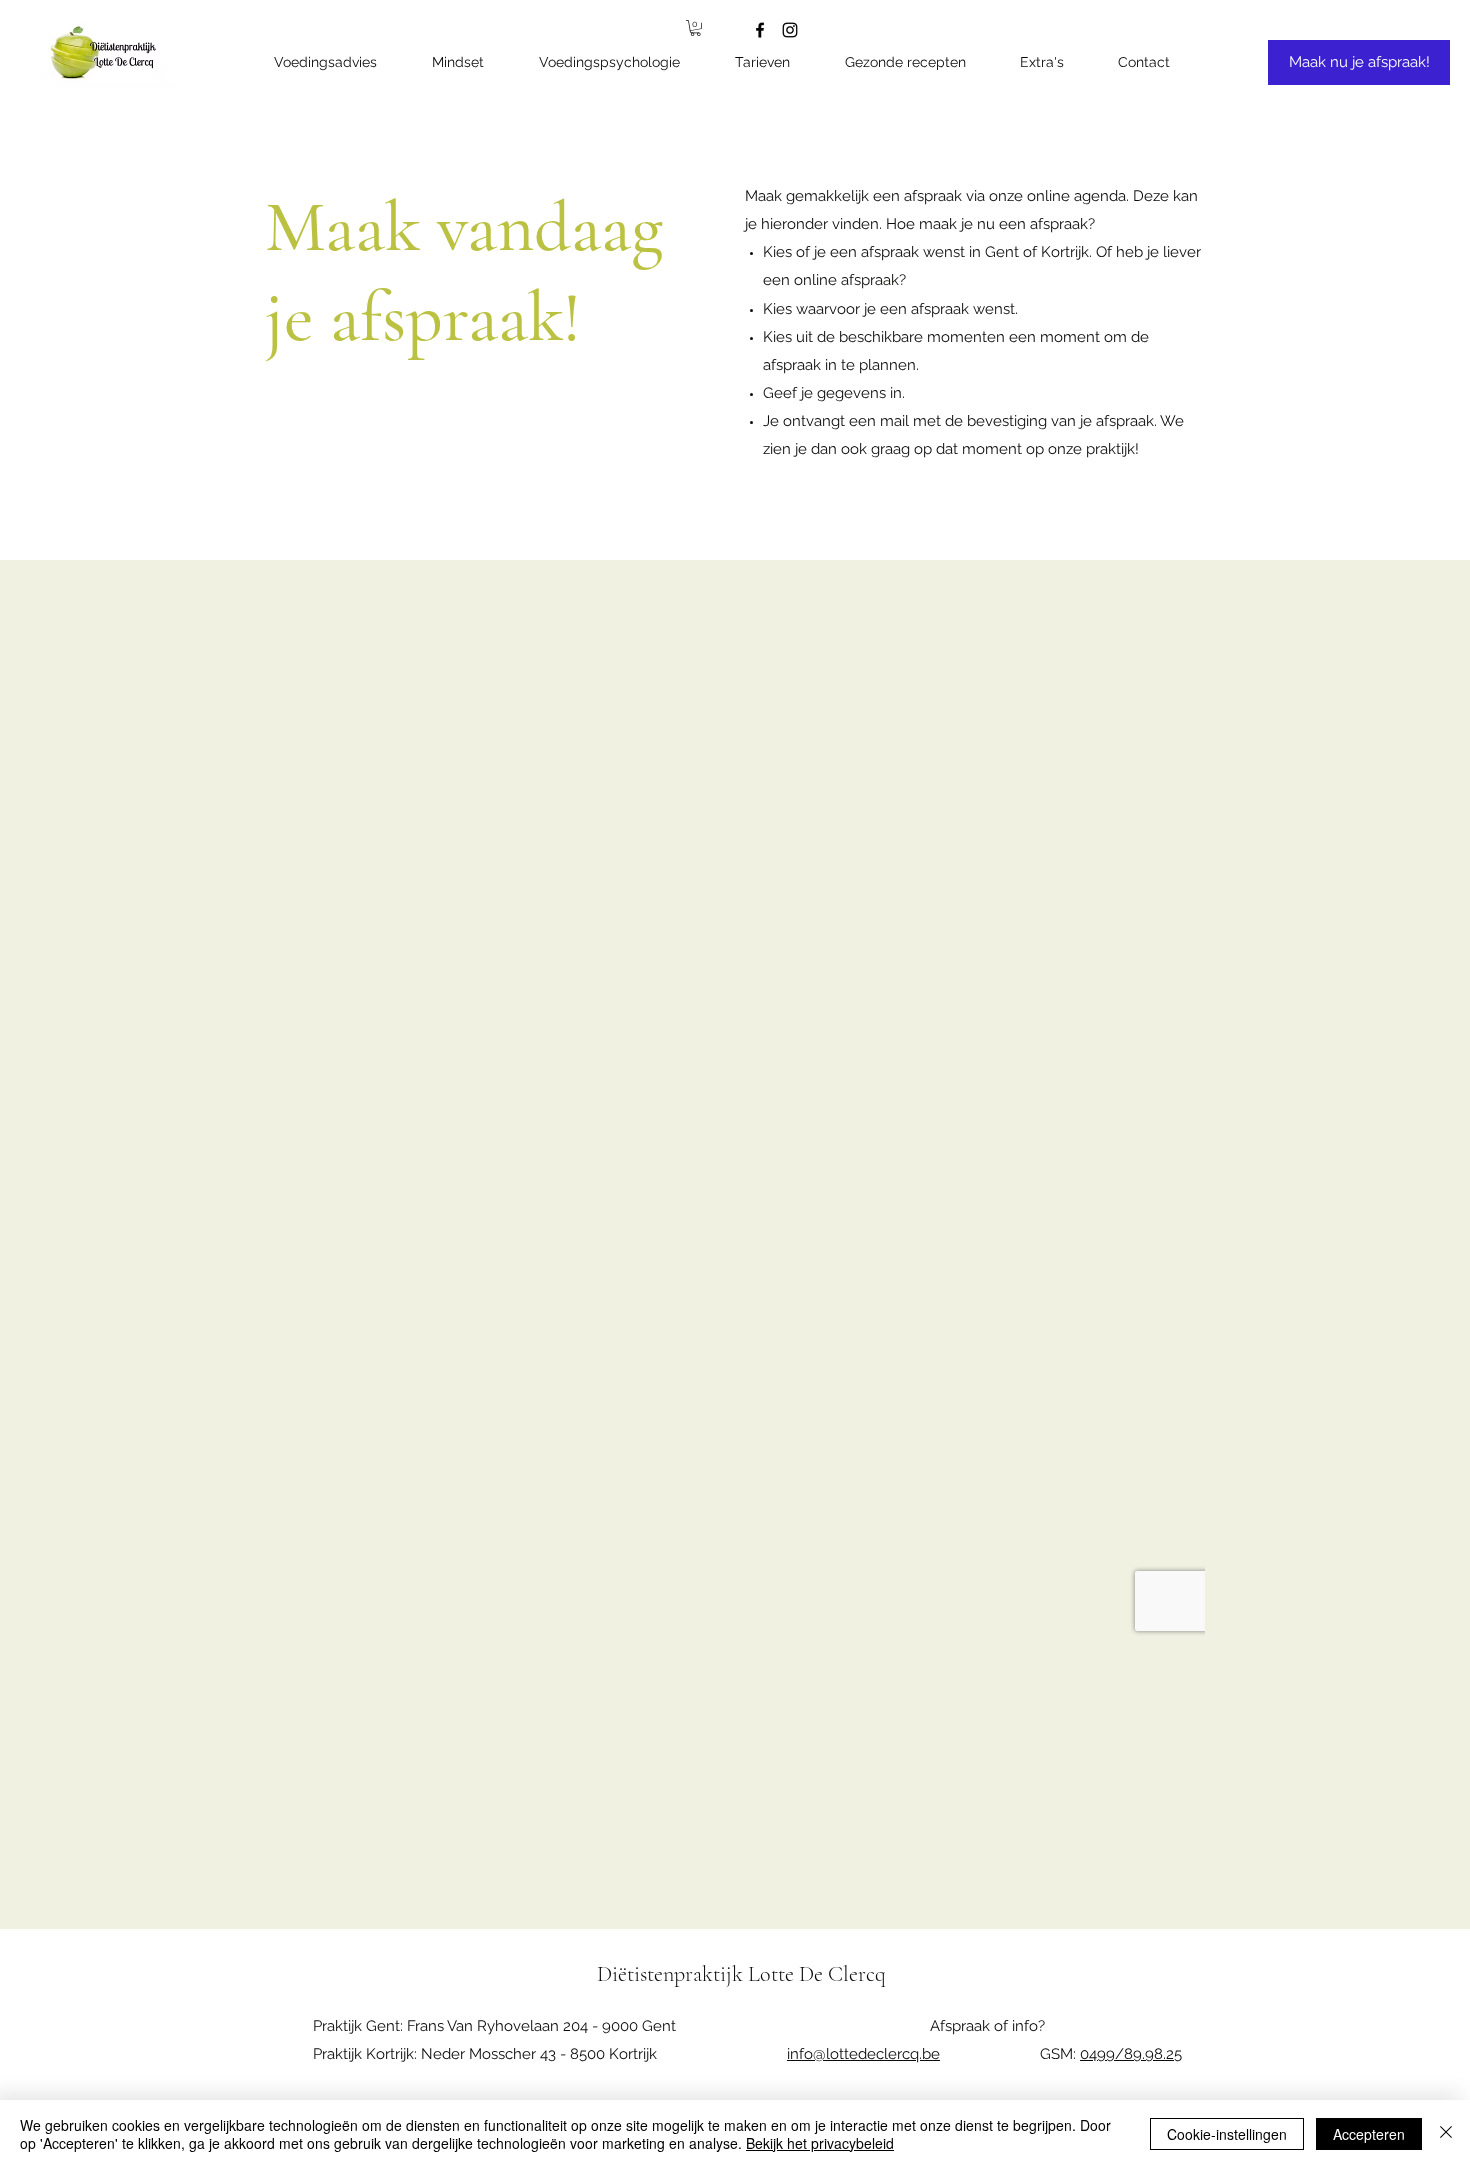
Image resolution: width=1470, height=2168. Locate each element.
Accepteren (1369, 2134)
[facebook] (760, 30)
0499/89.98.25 (1131, 2054)
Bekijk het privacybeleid (820, 2143)
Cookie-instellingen (1227, 2134)
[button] (1053, 62)
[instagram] (790, 30)
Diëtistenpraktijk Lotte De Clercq (741, 1974)
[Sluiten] (1446, 2134)
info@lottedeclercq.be (863, 2054)
